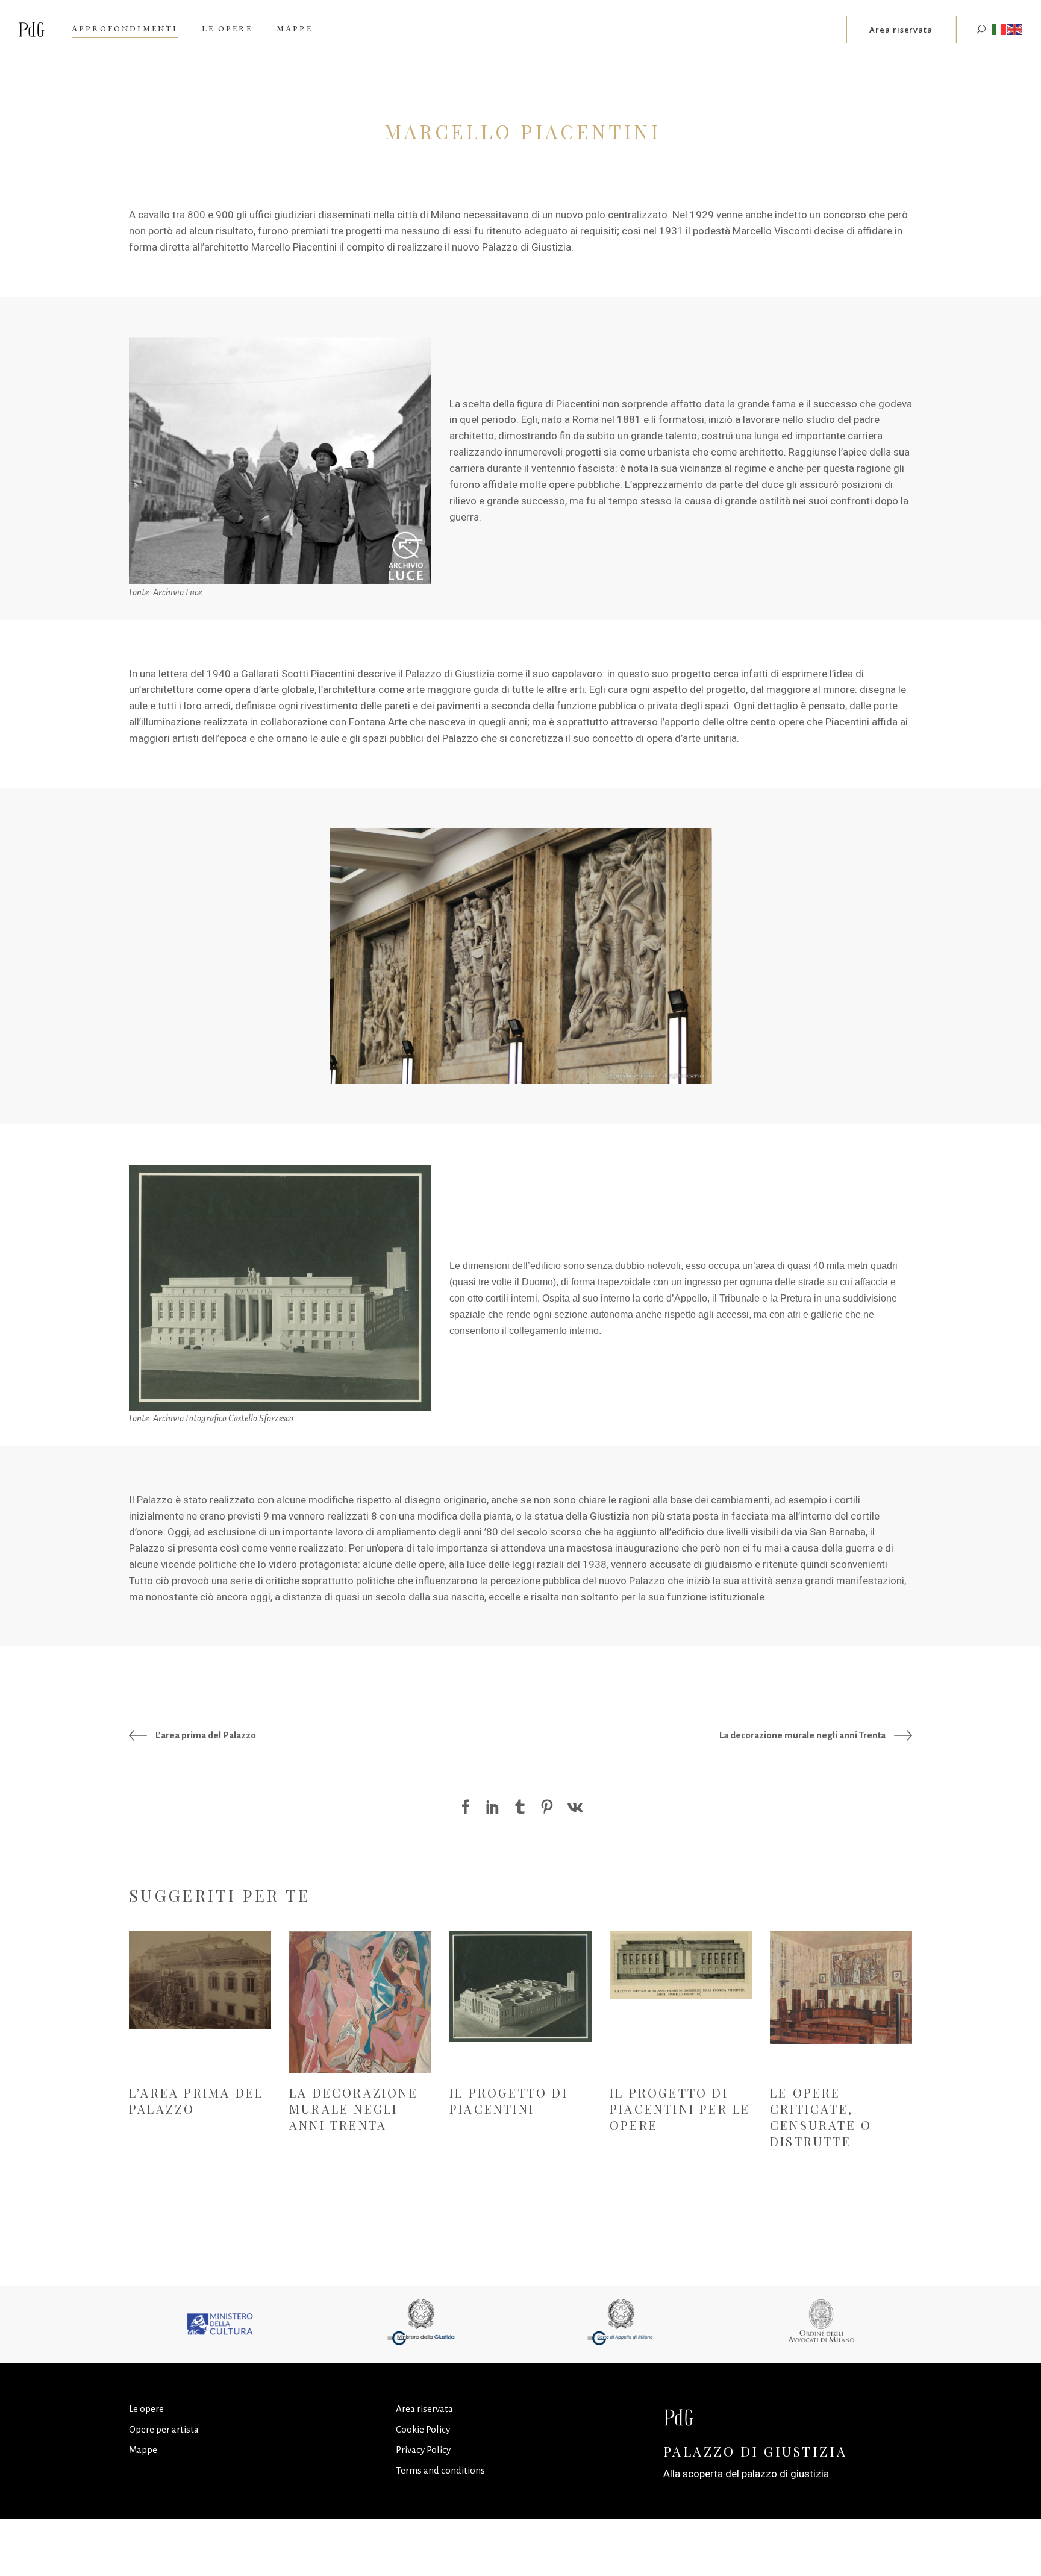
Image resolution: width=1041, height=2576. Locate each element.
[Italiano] (999, 29)
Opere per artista (164, 2429)
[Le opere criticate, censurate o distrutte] (841, 1987)
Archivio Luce (177, 592)
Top (1012, 2547)
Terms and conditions (440, 2470)
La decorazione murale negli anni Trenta (354, 2109)
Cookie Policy (423, 2429)
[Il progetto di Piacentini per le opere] (681, 1964)
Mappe (143, 2450)
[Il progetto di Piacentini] (520, 1986)
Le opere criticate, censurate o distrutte (821, 2117)
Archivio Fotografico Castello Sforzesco (223, 1418)
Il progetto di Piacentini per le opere (680, 2109)
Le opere (146, 2409)
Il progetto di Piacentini (509, 2101)
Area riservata (424, 2409)
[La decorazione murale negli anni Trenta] (360, 2005)
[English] (1015, 29)
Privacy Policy (423, 2450)
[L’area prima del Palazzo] (200, 1980)
